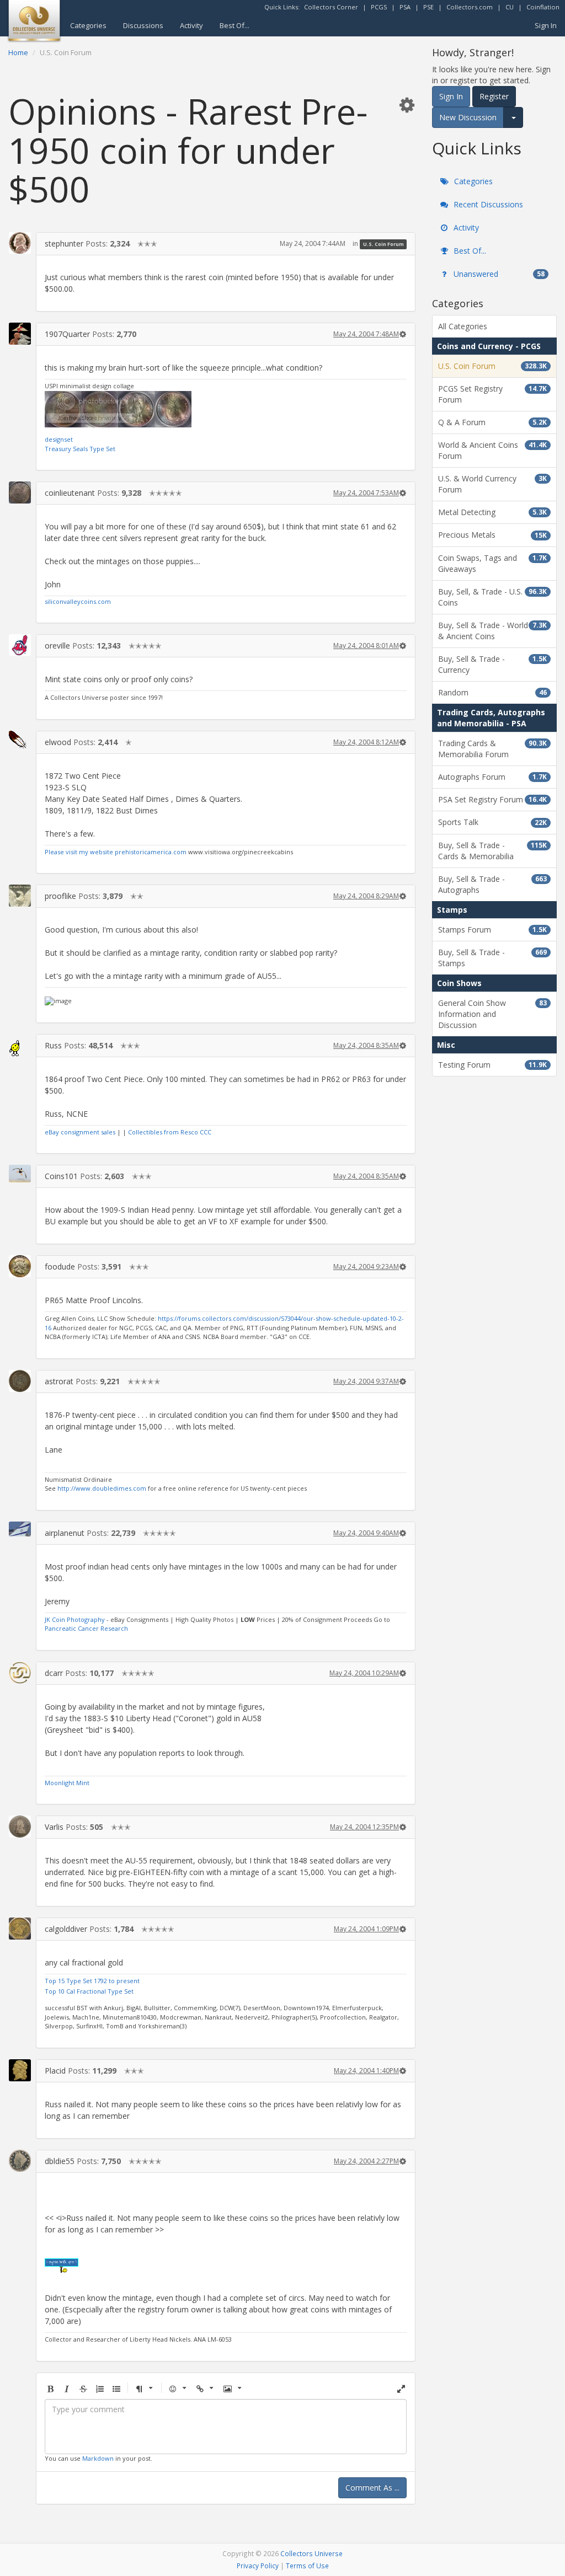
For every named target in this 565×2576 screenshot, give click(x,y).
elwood (58, 742)
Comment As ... (372, 2487)
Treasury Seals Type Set (80, 449)
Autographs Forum (492, 777)
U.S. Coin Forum (383, 244)
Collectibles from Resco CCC (170, 1132)
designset (59, 439)
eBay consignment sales (80, 1132)
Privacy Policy (258, 2566)
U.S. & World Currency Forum (492, 484)
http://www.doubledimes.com (102, 1488)
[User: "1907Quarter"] (20, 334)
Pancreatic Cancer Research (86, 1628)
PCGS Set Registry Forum (492, 394)
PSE (428, 7)
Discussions (143, 25)
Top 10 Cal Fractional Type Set (89, 1991)
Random (492, 692)
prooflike (60, 896)
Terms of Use (307, 2566)
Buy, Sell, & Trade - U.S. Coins (492, 597)
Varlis (54, 1827)
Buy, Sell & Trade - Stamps (492, 958)
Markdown (98, 2458)
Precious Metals (492, 535)
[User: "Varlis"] (20, 1827)
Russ (53, 1045)
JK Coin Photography (75, 1619)
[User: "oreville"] (20, 645)
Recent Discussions (487, 204)
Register (494, 96)
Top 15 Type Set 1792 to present (92, 1981)
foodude (60, 1266)
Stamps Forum (492, 930)
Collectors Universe (311, 2553)
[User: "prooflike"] (20, 896)
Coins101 (61, 1176)
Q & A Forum (492, 422)
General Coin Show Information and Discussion (492, 1014)
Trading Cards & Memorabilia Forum (492, 749)
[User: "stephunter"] (20, 243)
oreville (57, 646)
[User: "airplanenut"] (20, 1529)
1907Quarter (67, 334)
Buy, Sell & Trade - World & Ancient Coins (492, 631)
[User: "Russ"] (20, 1045)
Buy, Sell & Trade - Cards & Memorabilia (492, 851)
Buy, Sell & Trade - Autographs (492, 884)
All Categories (463, 326)
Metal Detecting (492, 512)
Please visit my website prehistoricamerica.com (116, 852)
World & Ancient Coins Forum (492, 450)
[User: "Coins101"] (20, 1174)
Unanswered (498, 274)
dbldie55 (60, 2161)
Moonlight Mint (67, 1783)
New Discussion (468, 117)
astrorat (59, 1381)
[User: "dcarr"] (20, 1673)
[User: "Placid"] (20, 2070)
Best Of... (234, 25)
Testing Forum (492, 1065)
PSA (405, 7)
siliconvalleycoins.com (78, 601)
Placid (55, 2071)
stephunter (64, 243)
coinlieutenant (70, 493)
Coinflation (543, 7)
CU (510, 7)
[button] (407, 105)
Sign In (546, 25)
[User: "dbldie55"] (20, 2161)
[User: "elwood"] (20, 740)
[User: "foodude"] (20, 1266)
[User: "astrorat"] (20, 1381)
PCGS (379, 7)
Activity (191, 25)
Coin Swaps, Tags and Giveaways (492, 563)
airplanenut (65, 1533)
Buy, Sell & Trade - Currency (492, 664)
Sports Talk (492, 822)
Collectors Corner (331, 7)
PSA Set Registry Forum (492, 799)
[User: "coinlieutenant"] (20, 492)
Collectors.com (470, 7)
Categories (88, 25)
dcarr (54, 1673)
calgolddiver (66, 1929)
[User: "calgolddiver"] (20, 1929)
